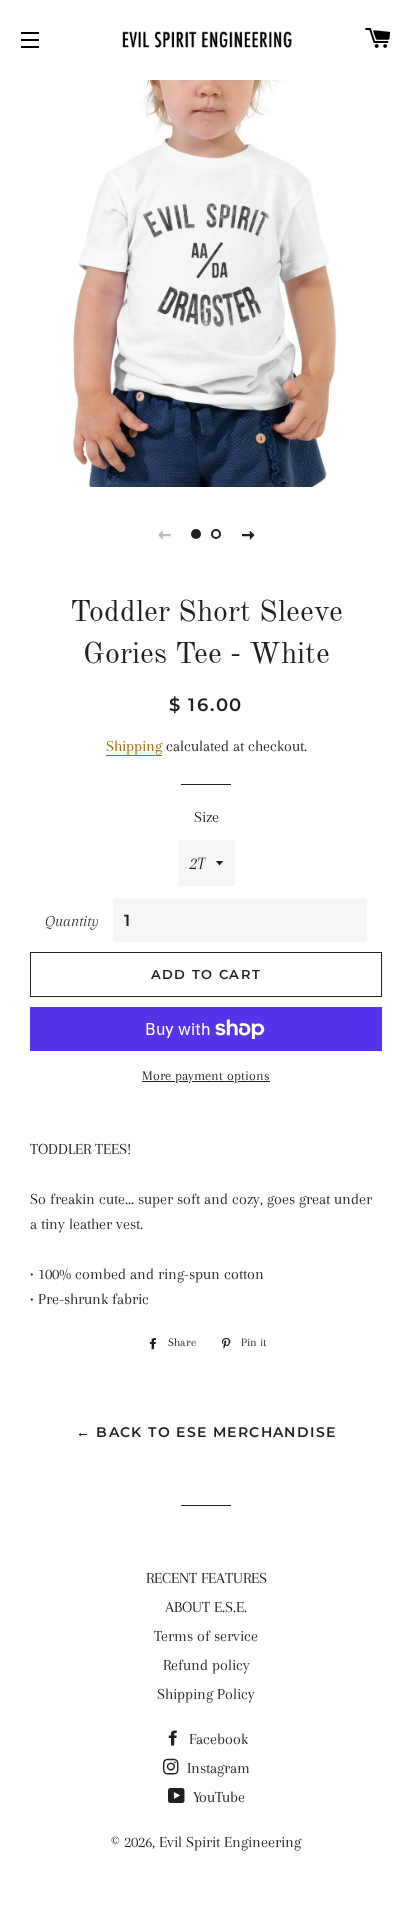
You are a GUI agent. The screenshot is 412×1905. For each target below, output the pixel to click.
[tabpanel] (206, 281)
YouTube (217, 1797)
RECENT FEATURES (206, 1578)
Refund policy (206, 1665)
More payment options (206, 1075)
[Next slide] (248, 534)
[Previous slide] (164, 534)
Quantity (72, 921)
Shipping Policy (206, 1694)
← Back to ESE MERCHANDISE (206, 1432)
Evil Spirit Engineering (230, 1842)
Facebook (216, 1739)
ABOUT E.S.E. (206, 1607)
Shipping (134, 746)
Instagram (216, 1768)
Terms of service (206, 1636)
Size (206, 817)
